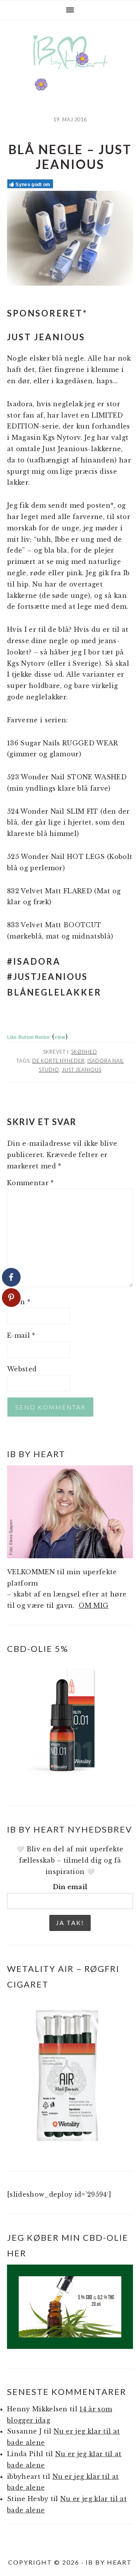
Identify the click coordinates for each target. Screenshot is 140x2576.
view (60, 1037)
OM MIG (94, 1605)
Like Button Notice (29, 1037)
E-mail (21, 1335)
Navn (19, 1302)
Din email (70, 1887)
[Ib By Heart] (70, 74)
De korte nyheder (59, 1061)
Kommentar (31, 1183)
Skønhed (84, 1052)
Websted (22, 1369)
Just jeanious (82, 1070)
